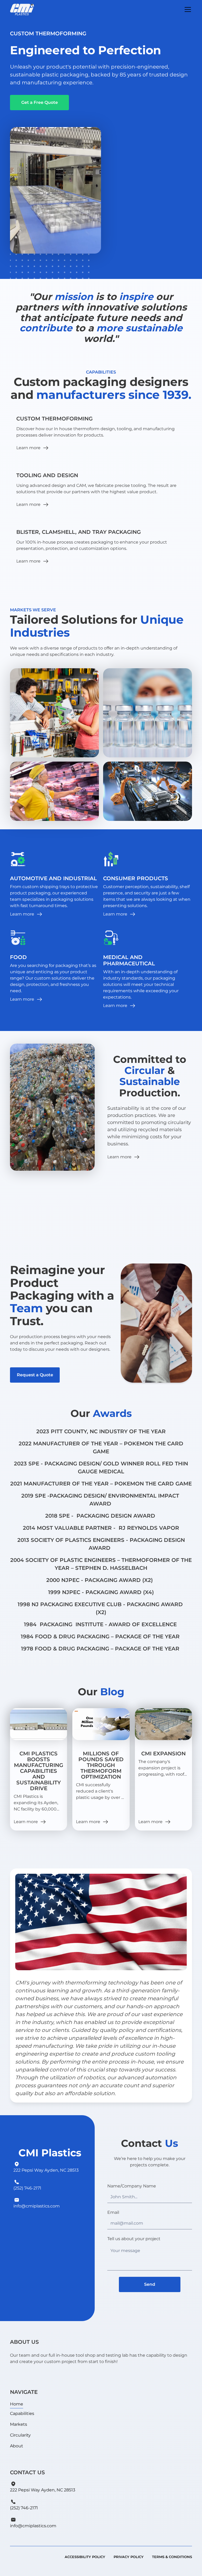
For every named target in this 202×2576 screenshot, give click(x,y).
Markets (19, 2424)
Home (17, 2404)
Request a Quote (35, 1375)
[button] (187, 9)
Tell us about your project (134, 2239)
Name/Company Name (132, 2186)
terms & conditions (172, 2557)
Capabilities (22, 2413)
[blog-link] (39, 1724)
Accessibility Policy (85, 2557)
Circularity (20, 2435)
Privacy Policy (129, 2557)
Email (113, 2212)
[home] (22, 9)
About (17, 2446)
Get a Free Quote (40, 102)
